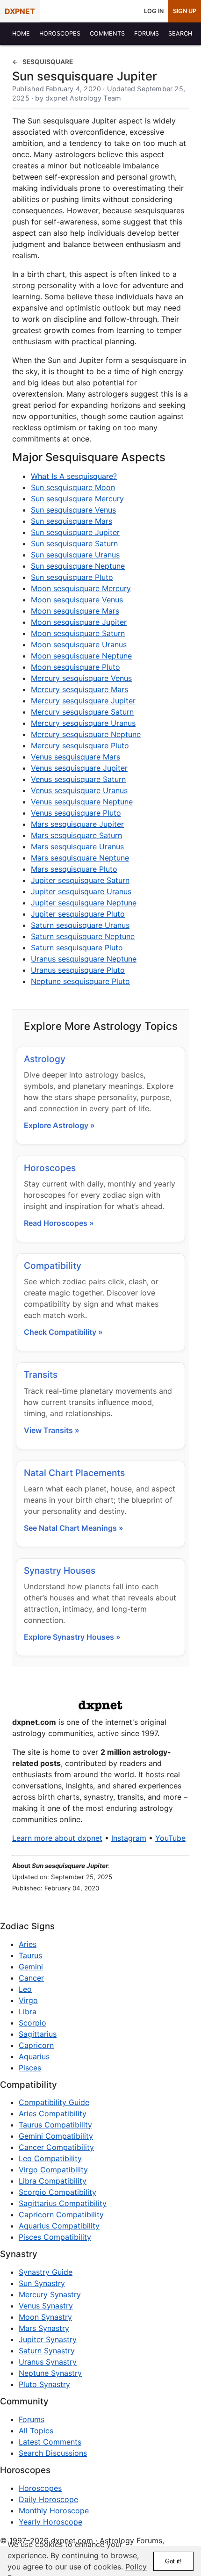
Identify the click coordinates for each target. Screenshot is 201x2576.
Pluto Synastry (44, 2384)
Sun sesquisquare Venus (73, 510)
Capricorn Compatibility (61, 2214)
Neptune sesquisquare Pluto (80, 981)
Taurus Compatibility (55, 2125)
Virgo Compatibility (53, 2170)
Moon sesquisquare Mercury (81, 588)
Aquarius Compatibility (59, 2226)
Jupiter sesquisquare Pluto (78, 914)
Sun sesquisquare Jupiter (75, 532)
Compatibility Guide (54, 2102)
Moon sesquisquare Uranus (79, 644)
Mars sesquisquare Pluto (74, 869)
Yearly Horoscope (50, 2522)
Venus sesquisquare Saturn (78, 779)
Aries (28, 1944)
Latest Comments (50, 2442)
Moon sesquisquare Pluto (75, 667)
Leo (25, 1989)
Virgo (28, 2000)
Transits (41, 1375)
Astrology (45, 1059)
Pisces (30, 2068)
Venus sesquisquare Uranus (79, 790)
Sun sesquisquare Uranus (75, 555)
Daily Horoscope (48, 2499)
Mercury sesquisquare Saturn (82, 712)
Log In (154, 11)
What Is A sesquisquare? (74, 476)
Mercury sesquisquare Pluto (80, 745)
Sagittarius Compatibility (63, 2203)
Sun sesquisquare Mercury (77, 499)
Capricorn (36, 2045)
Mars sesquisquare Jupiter (77, 824)
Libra (28, 2012)
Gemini (31, 1967)
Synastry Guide (46, 2272)
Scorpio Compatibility (57, 2192)
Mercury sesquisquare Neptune (86, 734)
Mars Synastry (44, 2328)
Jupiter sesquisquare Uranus (81, 891)
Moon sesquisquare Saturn (78, 633)
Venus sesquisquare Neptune (82, 802)
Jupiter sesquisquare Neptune (84, 903)
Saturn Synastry (47, 2351)
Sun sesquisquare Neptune (78, 566)
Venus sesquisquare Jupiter (79, 768)
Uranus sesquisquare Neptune (84, 959)
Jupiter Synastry (48, 2339)
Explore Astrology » (59, 1125)
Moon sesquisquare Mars (75, 611)
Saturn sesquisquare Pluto (77, 948)
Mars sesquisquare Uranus (77, 847)
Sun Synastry (42, 2283)
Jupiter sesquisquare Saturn (80, 880)
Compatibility (53, 1266)
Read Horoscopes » (59, 1223)
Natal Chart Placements (74, 1473)
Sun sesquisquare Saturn (74, 543)
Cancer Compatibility (56, 2147)
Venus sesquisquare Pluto (76, 813)
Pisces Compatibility (55, 2237)
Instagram (129, 1838)
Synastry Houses (60, 1570)
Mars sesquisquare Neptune (80, 858)
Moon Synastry (45, 2317)
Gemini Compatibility (56, 2136)
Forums (32, 2419)
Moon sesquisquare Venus (77, 600)
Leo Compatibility (50, 2158)
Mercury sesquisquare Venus (81, 678)
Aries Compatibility (53, 2113)
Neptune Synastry (50, 2373)
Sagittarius (38, 2034)
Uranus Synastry (48, 2362)
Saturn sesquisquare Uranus (80, 925)
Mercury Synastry (50, 2294)
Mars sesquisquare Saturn (76, 835)
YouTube (170, 1838)
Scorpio (32, 2023)
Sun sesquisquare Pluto (72, 577)
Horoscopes (50, 1168)
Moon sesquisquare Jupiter (79, 622)
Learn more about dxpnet (57, 1838)
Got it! (173, 2561)
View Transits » (52, 1430)
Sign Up (185, 11)
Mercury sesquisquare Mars (79, 689)
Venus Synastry (46, 2306)
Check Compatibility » (63, 1332)
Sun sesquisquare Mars (72, 521)
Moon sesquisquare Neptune (81, 656)
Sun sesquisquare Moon (73, 487)
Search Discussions (53, 2453)
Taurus (30, 1955)
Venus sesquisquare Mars (75, 757)
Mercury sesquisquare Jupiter (83, 701)
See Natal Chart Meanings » (74, 1528)
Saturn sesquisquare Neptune (83, 936)
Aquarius (34, 2056)
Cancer (31, 1978)
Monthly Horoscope (54, 2511)
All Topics (36, 2431)
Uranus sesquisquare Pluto (78, 970)
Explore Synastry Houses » (72, 1637)
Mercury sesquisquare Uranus (83, 723)
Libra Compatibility (53, 2181)
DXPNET (20, 11)
